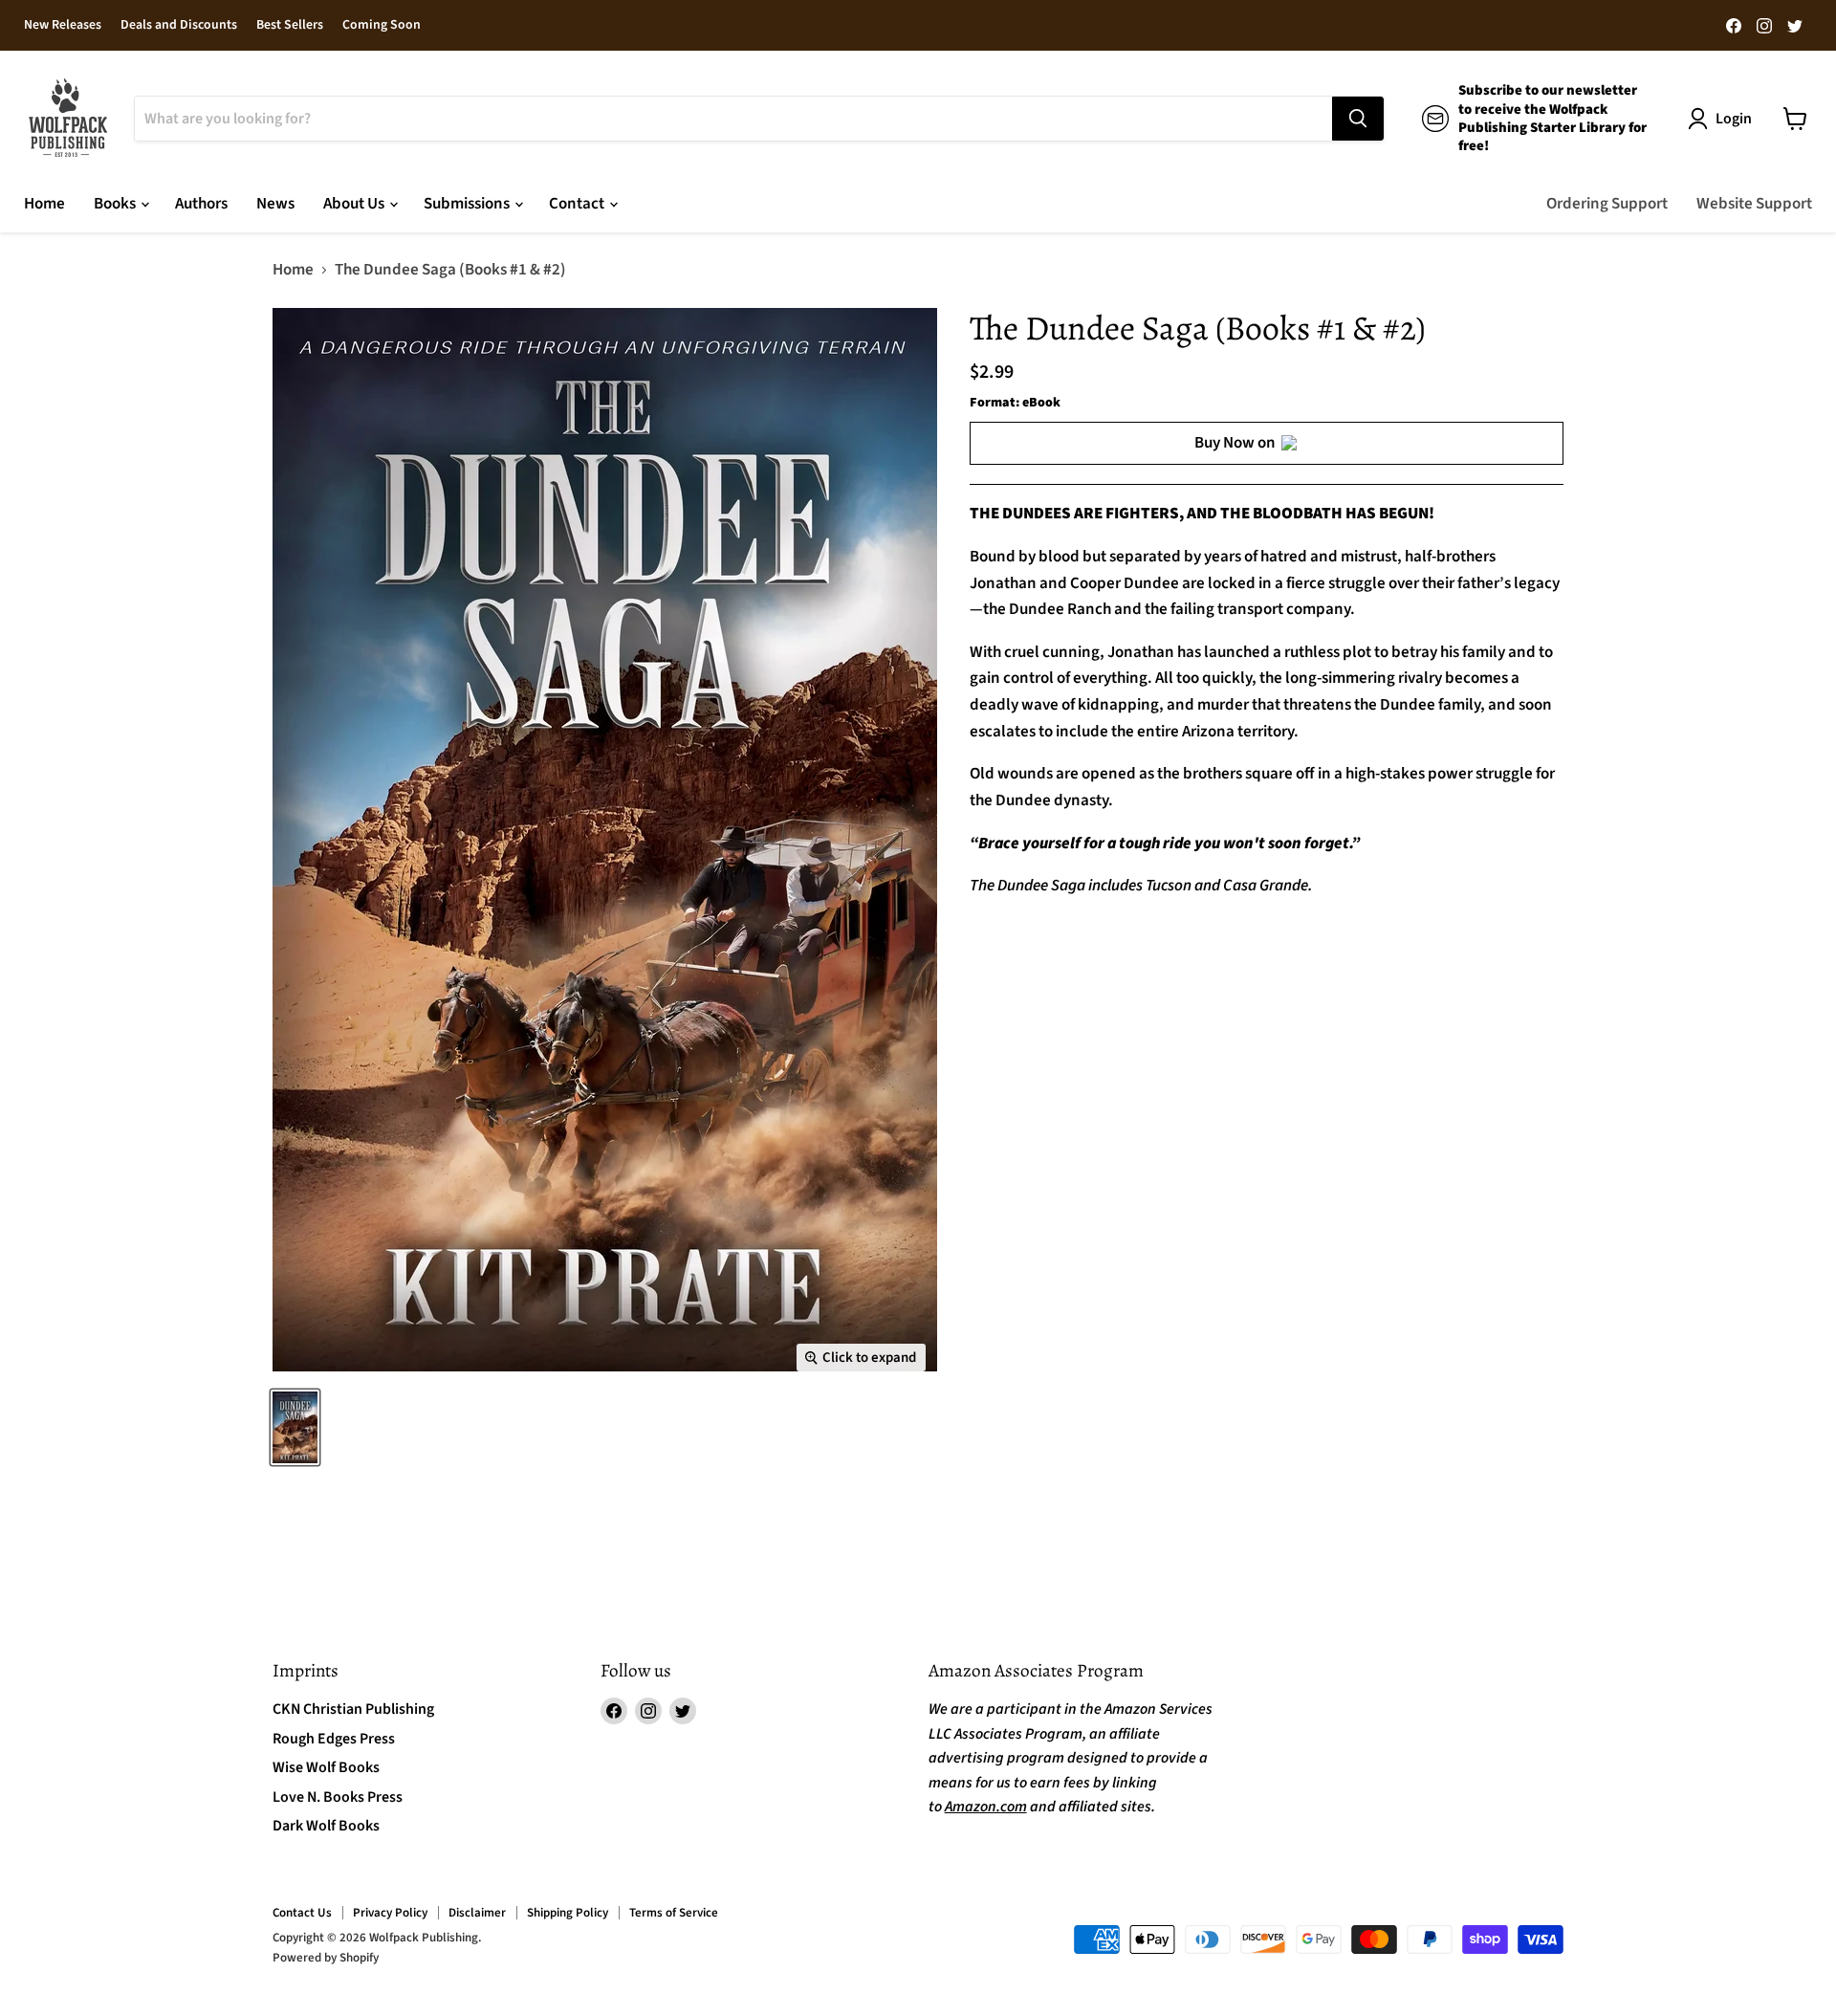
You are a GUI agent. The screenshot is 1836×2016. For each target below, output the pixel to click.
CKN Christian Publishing (353, 1709)
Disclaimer (477, 1913)
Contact (578, 204)
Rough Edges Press (334, 1739)
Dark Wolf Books (326, 1826)
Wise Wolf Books (326, 1767)
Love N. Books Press (338, 1797)
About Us (355, 204)
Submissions (468, 204)
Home (44, 204)
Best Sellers (290, 26)
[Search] (1358, 119)
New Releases (63, 26)
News (275, 204)
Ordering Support (1607, 204)
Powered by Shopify (326, 1958)
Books (116, 204)
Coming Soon (382, 26)
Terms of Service (674, 1913)
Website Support (1754, 204)
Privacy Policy (390, 1913)
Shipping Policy (568, 1913)
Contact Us (302, 1913)
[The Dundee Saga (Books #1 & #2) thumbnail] (295, 1427)
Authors (201, 204)
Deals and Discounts (179, 26)
